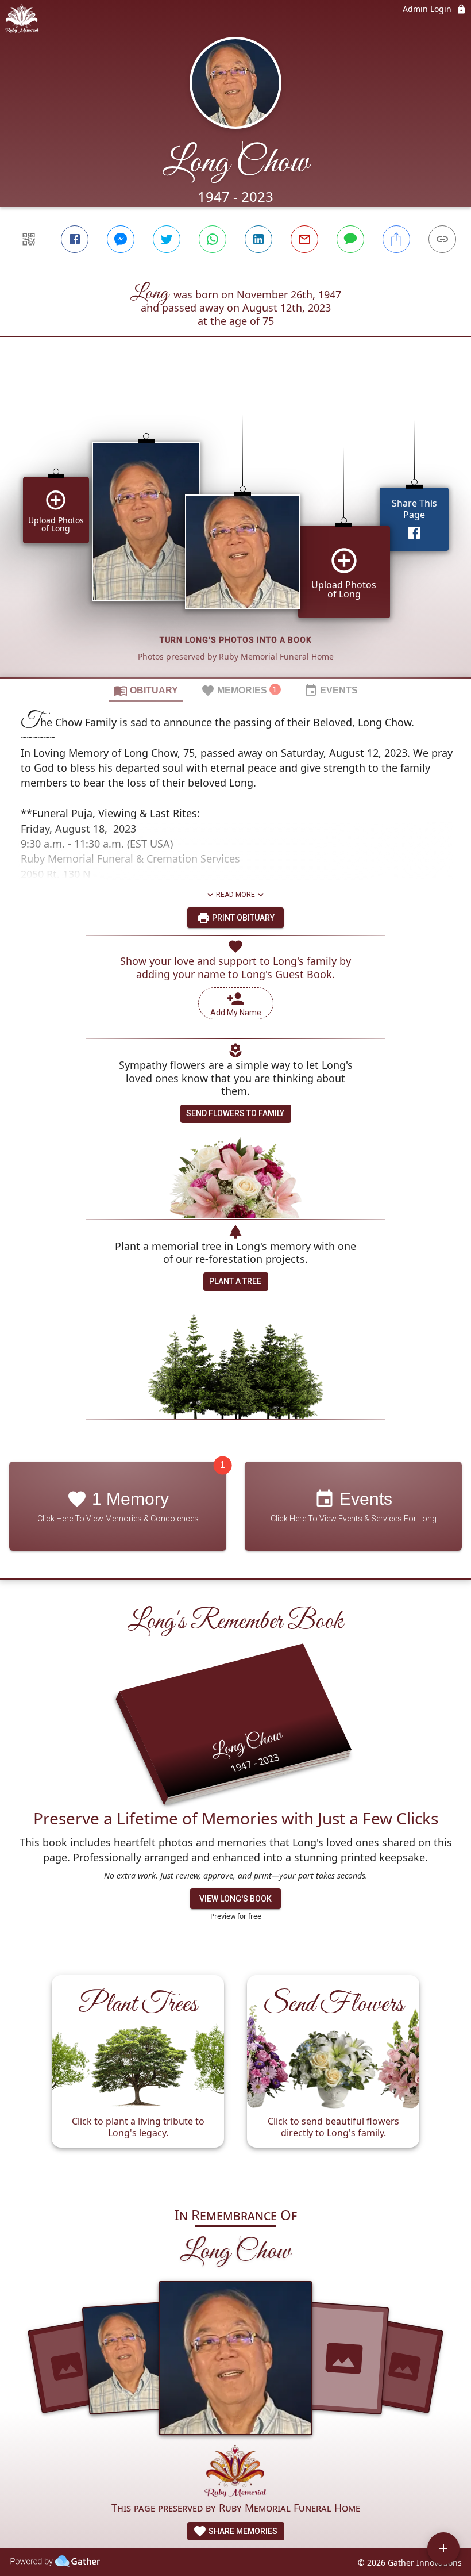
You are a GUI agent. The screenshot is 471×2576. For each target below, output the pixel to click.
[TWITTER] (167, 239)
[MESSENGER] (121, 239)
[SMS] (350, 239)
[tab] (146, 690)
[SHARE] (396, 239)
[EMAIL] (304, 239)
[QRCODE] (29, 239)
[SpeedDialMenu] (443, 2548)
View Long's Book (235, 1899)
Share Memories (242, 2531)
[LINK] (442, 239)
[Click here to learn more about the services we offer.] (235, 2472)
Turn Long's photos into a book (236, 640)
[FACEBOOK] (75, 239)
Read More (235, 895)
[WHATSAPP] (213, 239)
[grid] (235, 527)
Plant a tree (235, 1281)
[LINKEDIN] (258, 239)
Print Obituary (242, 918)
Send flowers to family (235, 1113)
